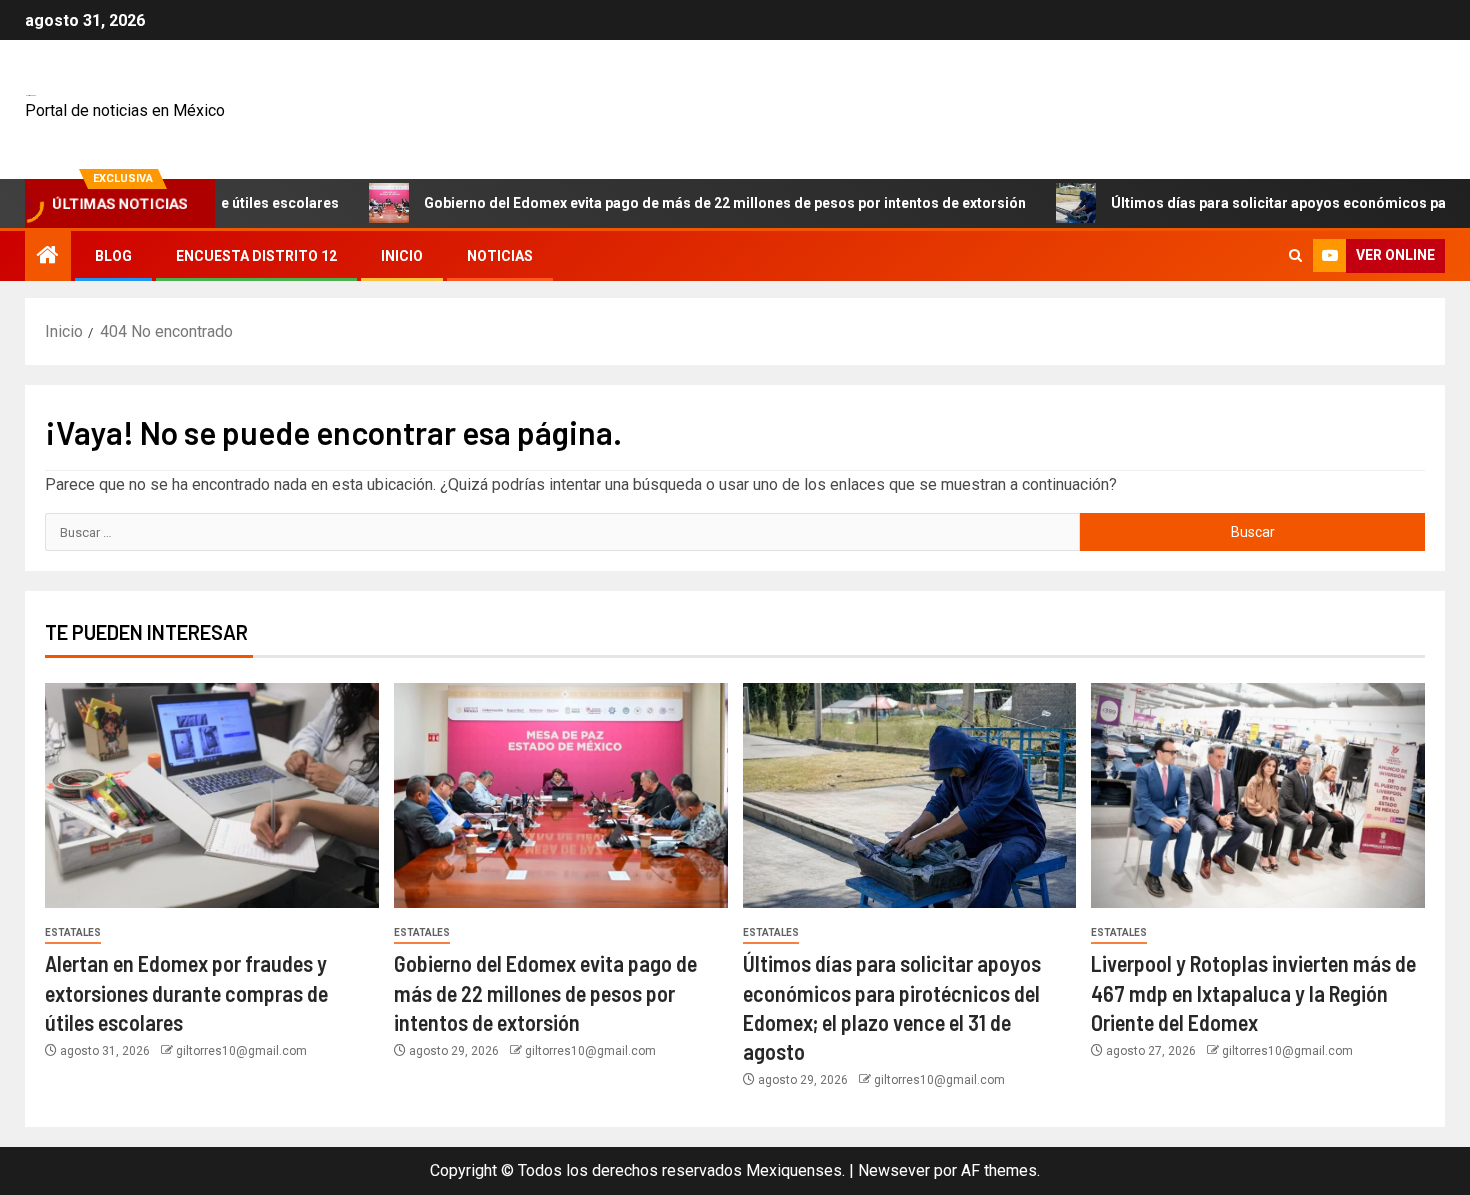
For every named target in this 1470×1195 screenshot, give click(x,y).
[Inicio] (48, 257)
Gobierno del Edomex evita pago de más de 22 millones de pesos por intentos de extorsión (683, 203)
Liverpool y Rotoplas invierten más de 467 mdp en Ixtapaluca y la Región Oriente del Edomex (1253, 992)
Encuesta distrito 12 (256, 256)
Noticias (500, 256)
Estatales (73, 932)
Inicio (402, 256)
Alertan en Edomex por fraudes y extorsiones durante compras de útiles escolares (186, 992)
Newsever (894, 1170)
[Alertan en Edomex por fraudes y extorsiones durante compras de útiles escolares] (212, 795)
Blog (113, 256)
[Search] (1295, 255)
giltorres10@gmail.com (241, 1051)
